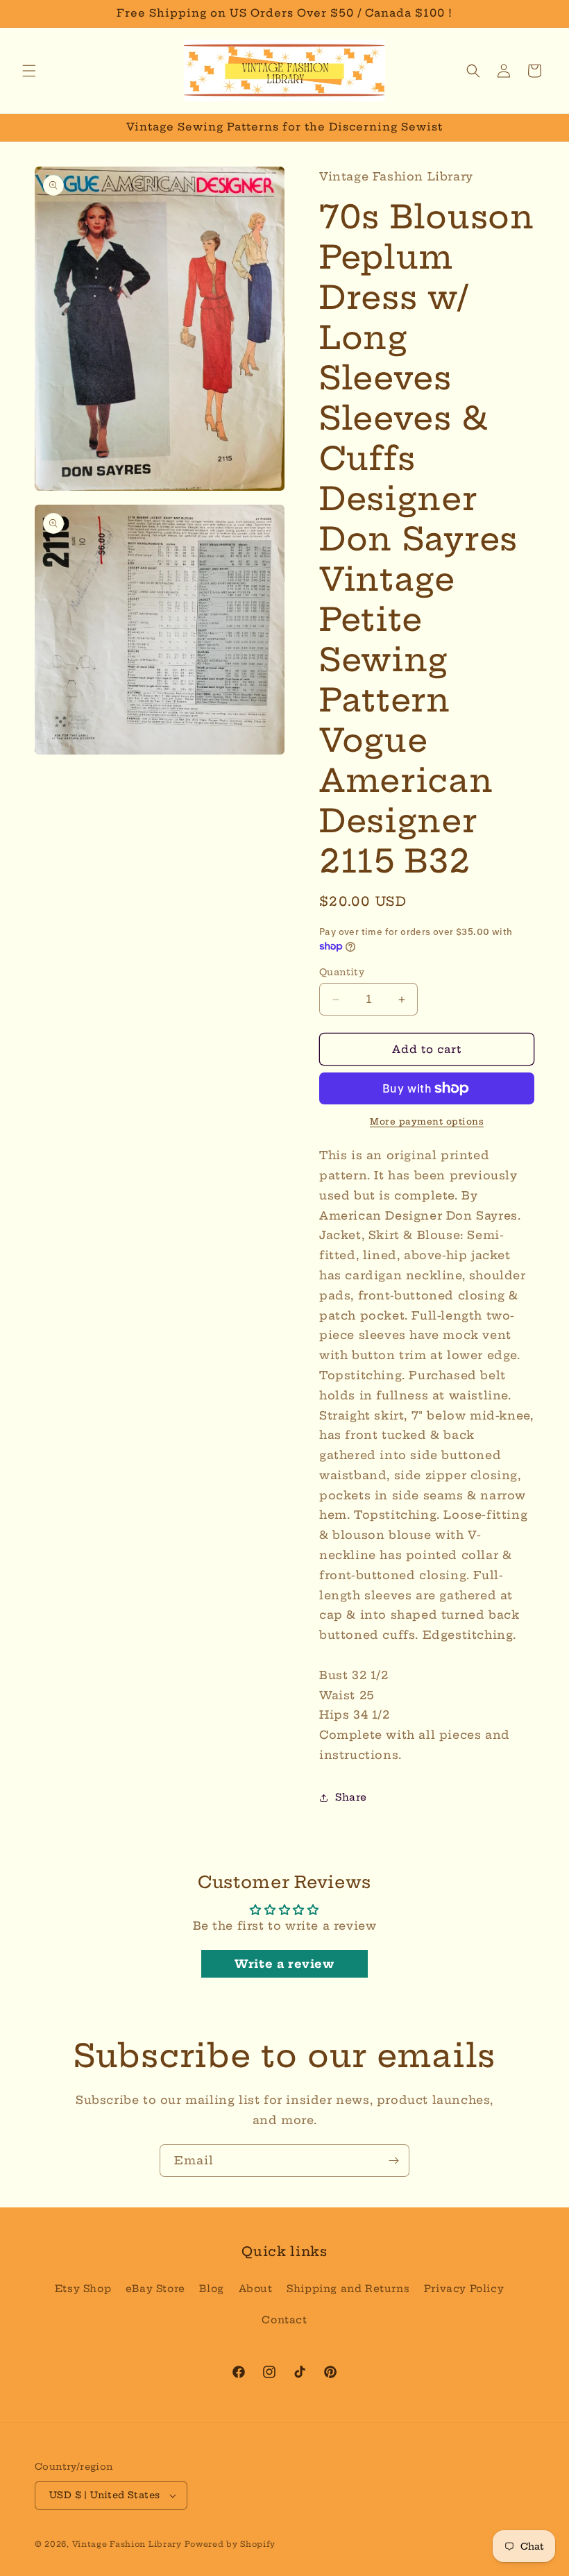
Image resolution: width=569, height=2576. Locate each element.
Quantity (342, 972)
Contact (284, 2320)
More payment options (427, 1121)
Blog (211, 2289)
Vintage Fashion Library (127, 2544)
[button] (29, 71)
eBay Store (155, 2289)
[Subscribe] (393, 2161)
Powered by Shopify (230, 2544)
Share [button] (351, 1797)
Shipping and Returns (348, 2289)
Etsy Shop (83, 2289)
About (256, 2289)
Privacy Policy (464, 2289)
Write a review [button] (284, 1964)
